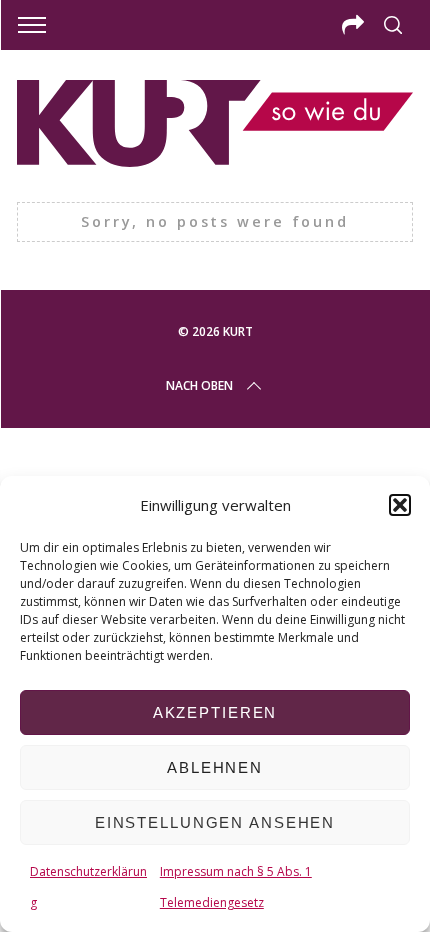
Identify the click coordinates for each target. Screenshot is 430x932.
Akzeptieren (215, 712)
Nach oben (199, 385)
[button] (400, 505)
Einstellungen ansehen (215, 822)
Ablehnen (215, 767)
